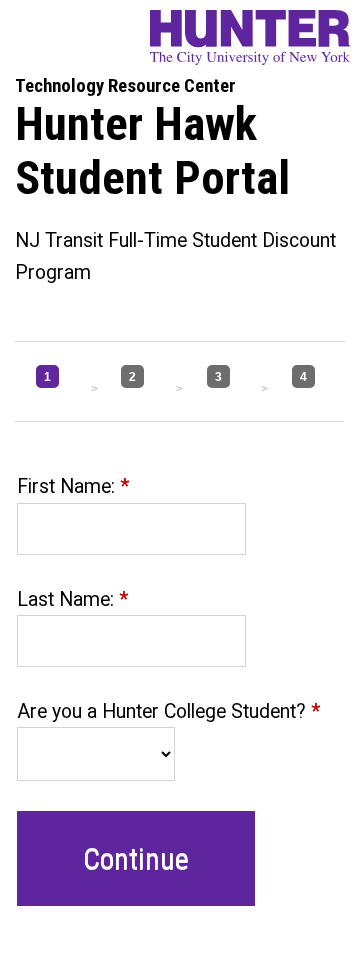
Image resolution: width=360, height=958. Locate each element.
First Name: (73, 486)
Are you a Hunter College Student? (168, 711)
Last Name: (72, 599)
